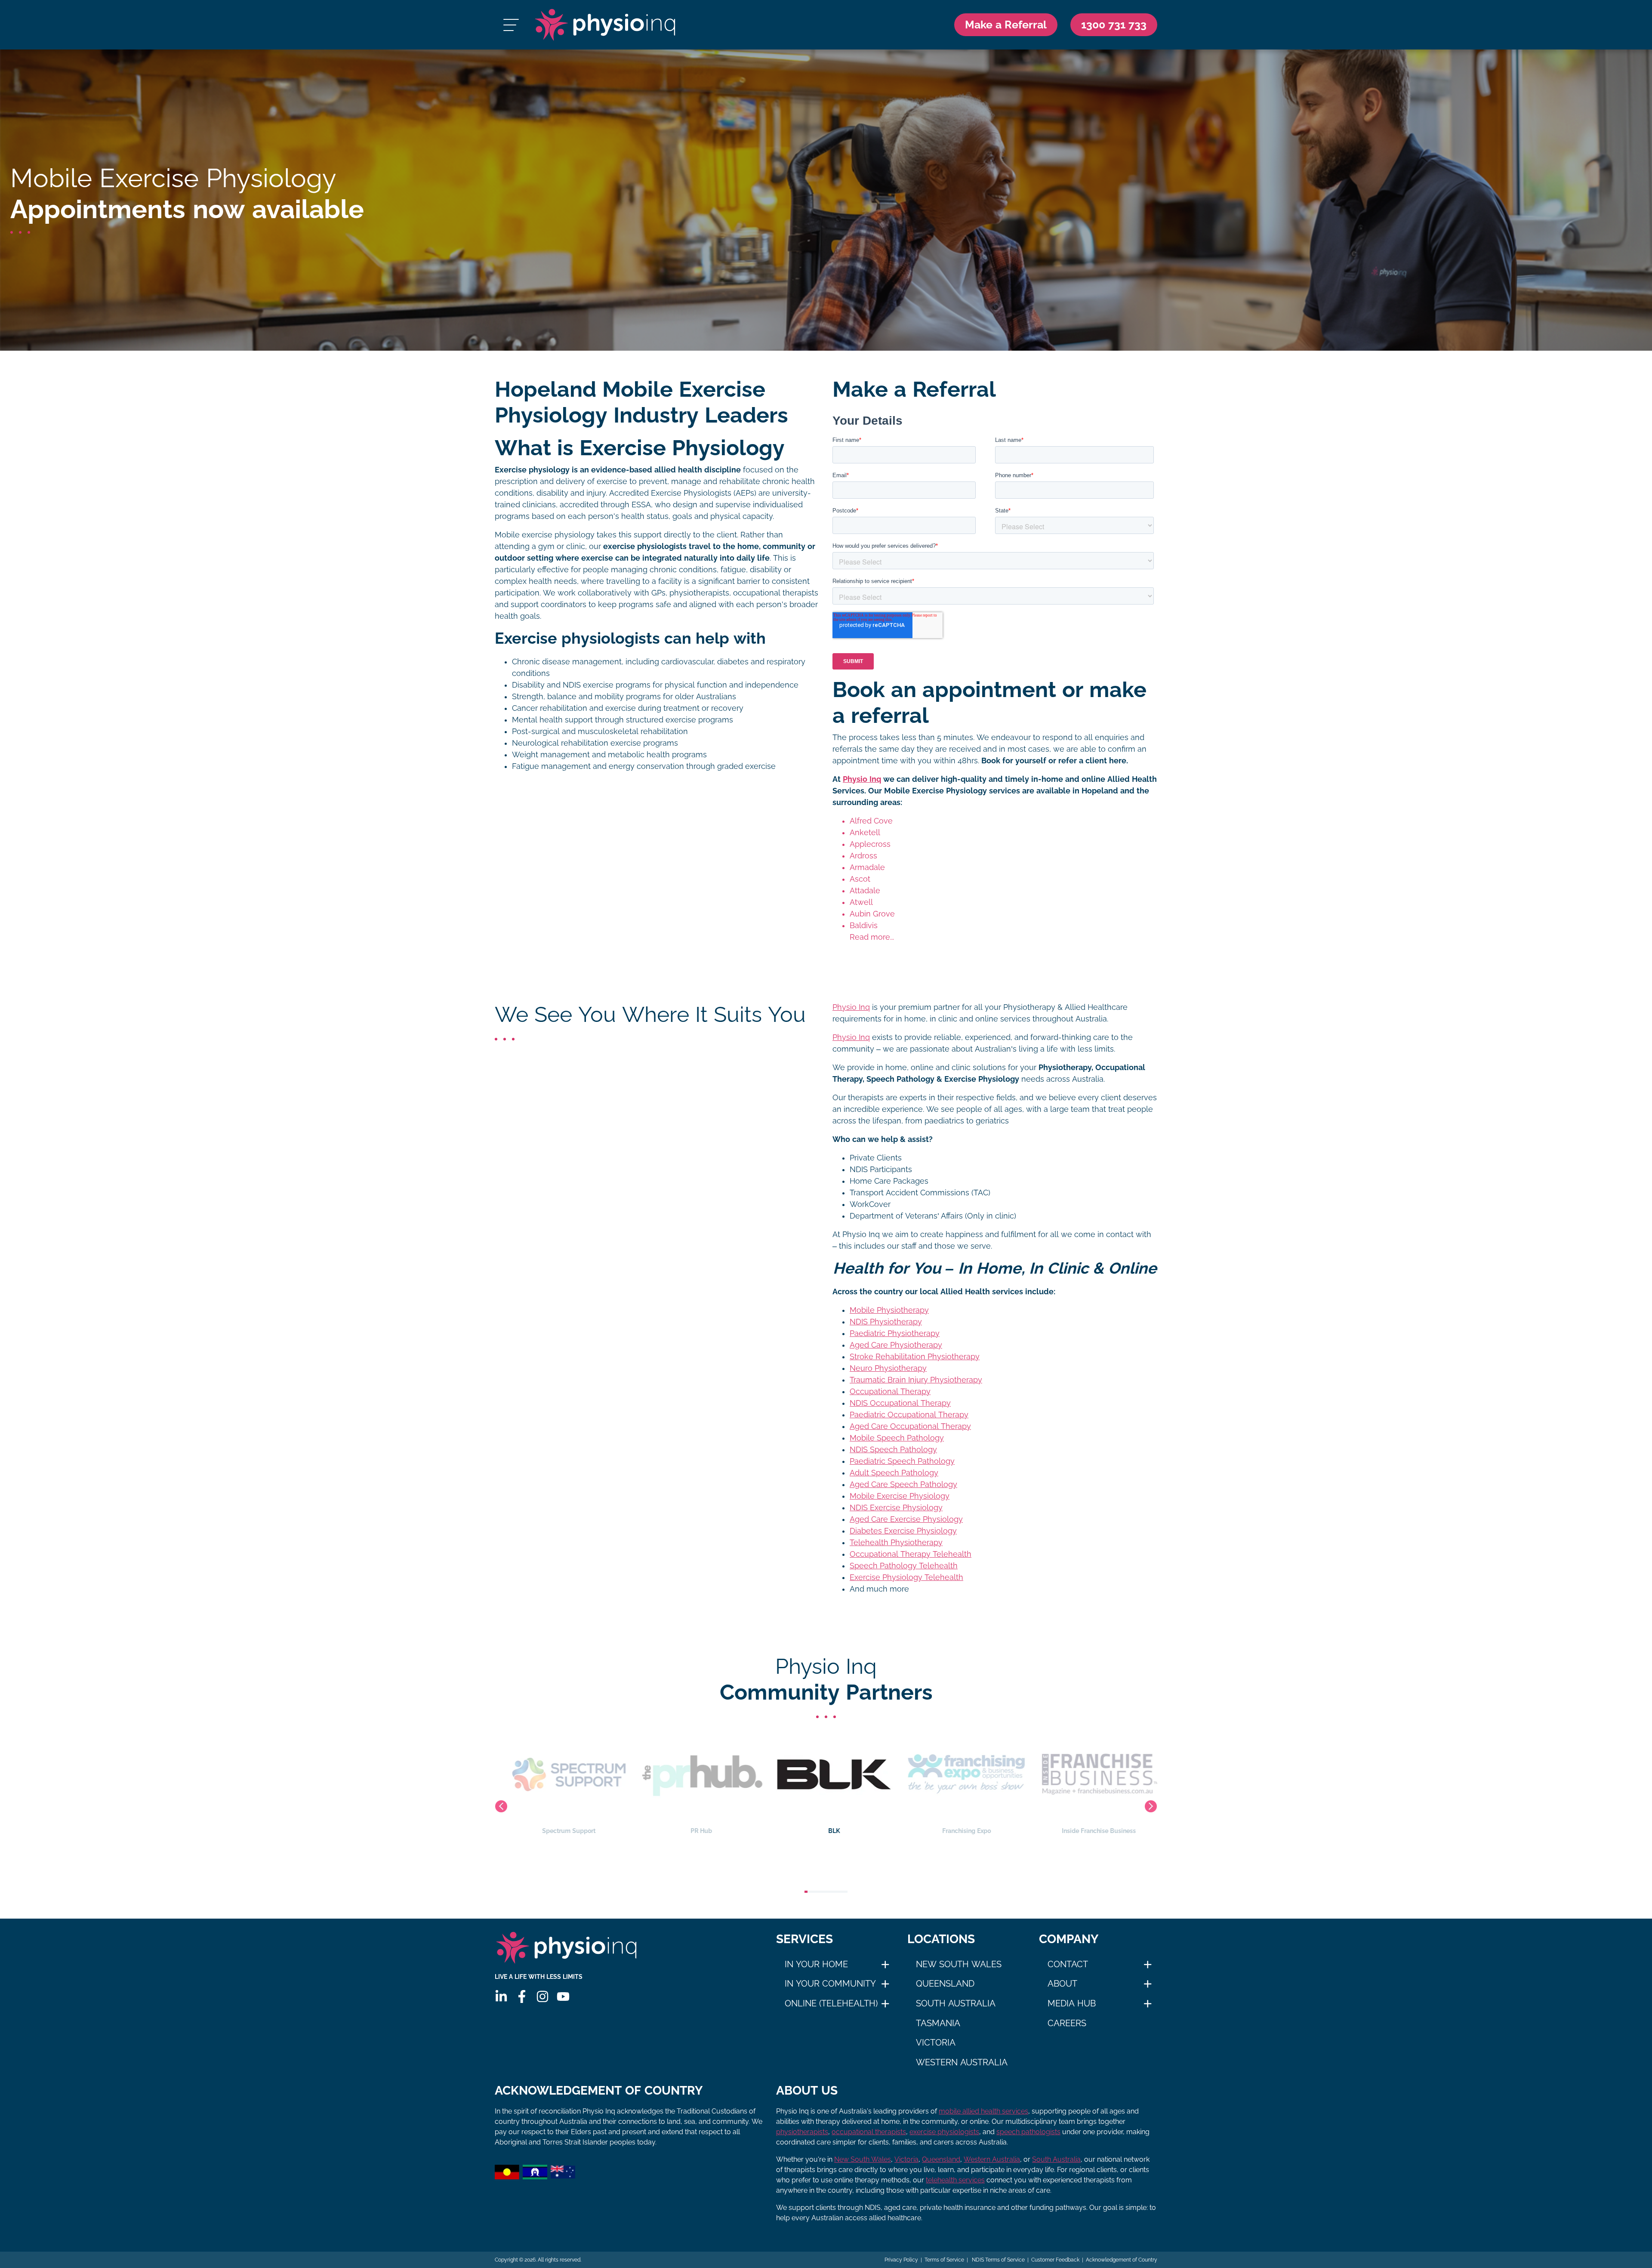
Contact (1068, 1964)
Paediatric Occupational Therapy (909, 1415)
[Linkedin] (501, 1996)
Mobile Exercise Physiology (900, 1496)
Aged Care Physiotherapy (896, 1345)
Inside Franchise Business (959, 1831)
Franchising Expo (826, 1831)
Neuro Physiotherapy (888, 1368)
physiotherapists (802, 2132)
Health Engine (1091, 1831)
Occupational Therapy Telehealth (911, 1554)
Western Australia (962, 2062)
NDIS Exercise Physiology (896, 1508)
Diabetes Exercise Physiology (903, 1531)
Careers (1067, 2023)
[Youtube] (563, 1996)
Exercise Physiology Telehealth (906, 1577)
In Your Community (830, 1984)
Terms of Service (944, 2260)
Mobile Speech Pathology (897, 1438)
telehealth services (955, 2180)
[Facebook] (522, 1996)
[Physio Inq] (605, 25)
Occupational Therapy (890, 1392)
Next (1151, 1806)
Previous (501, 1806)
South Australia (956, 2003)
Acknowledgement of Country (1122, 2260)
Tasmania (938, 2023)
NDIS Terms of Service (998, 2260)
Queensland (945, 1984)
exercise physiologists (944, 2132)
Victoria (936, 2043)
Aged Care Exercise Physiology (906, 1519)
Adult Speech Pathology (894, 1473)
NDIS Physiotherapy (886, 1322)
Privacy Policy (901, 2260)
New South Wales (959, 1964)
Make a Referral (1006, 25)
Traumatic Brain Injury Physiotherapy (916, 1380)
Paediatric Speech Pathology (902, 1461)
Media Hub (1072, 2003)
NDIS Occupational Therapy (900, 1403)
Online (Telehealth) (831, 2003)
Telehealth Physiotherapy (896, 1543)
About (1062, 1984)
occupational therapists (869, 2132)
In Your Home (816, 1964)
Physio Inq (862, 779)
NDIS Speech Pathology (893, 1450)
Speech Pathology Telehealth (904, 1566)
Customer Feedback (1055, 2260)
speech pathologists (1028, 2132)
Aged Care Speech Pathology (903, 1484)
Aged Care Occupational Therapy (910, 1426)
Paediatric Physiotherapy (895, 1333)
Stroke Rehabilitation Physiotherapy (915, 1357)
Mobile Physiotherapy (889, 1310)
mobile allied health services (983, 2111)
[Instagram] (542, 1996)
